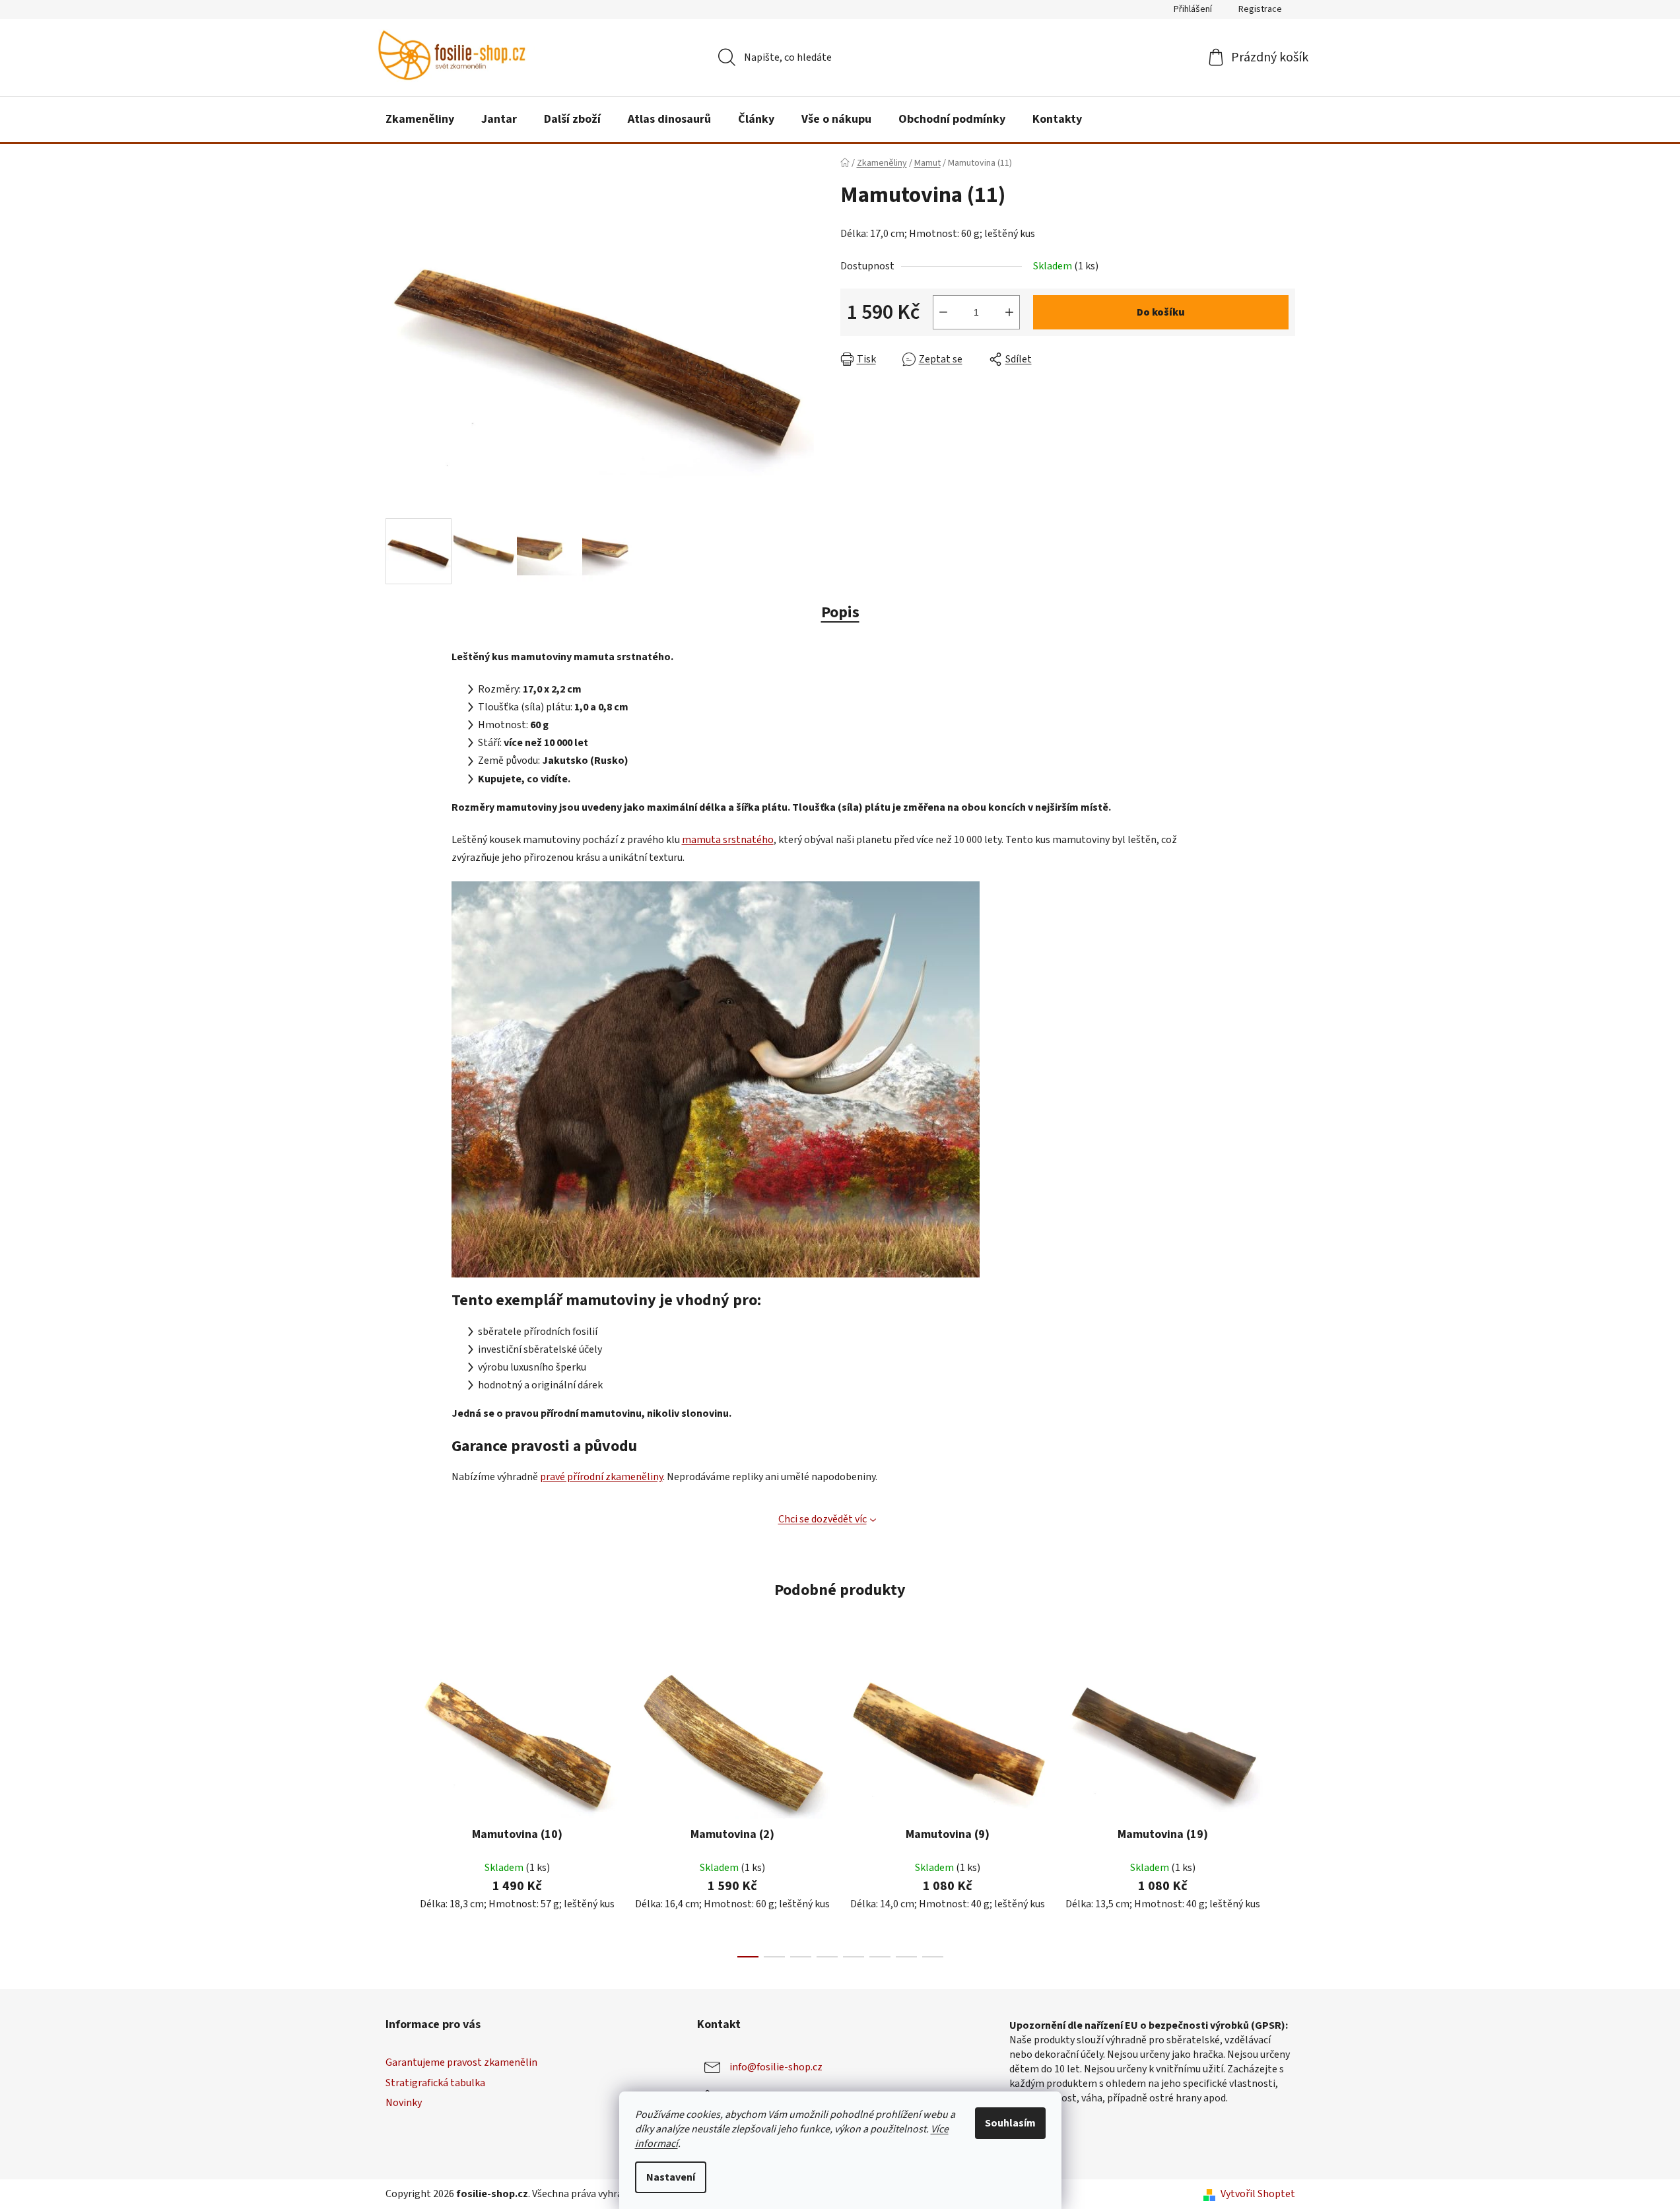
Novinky (404, 2103)
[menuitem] (420, 119)
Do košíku (1161, 312)
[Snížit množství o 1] (943, 312)
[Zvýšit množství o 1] (1009, 312)
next (1285, 1809)
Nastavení (671, 2177)
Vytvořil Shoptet (1258, 2194)
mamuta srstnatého (728, 840)
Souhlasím (1010, 2123)
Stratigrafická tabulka (435, 2083)
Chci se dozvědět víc (823, 1519)
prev (396, 1809)
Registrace (1260, 9)
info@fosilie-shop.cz (776, 2067)
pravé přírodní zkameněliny (601, 1477)
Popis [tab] (840, 612)
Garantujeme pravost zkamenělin (461, 2062)
